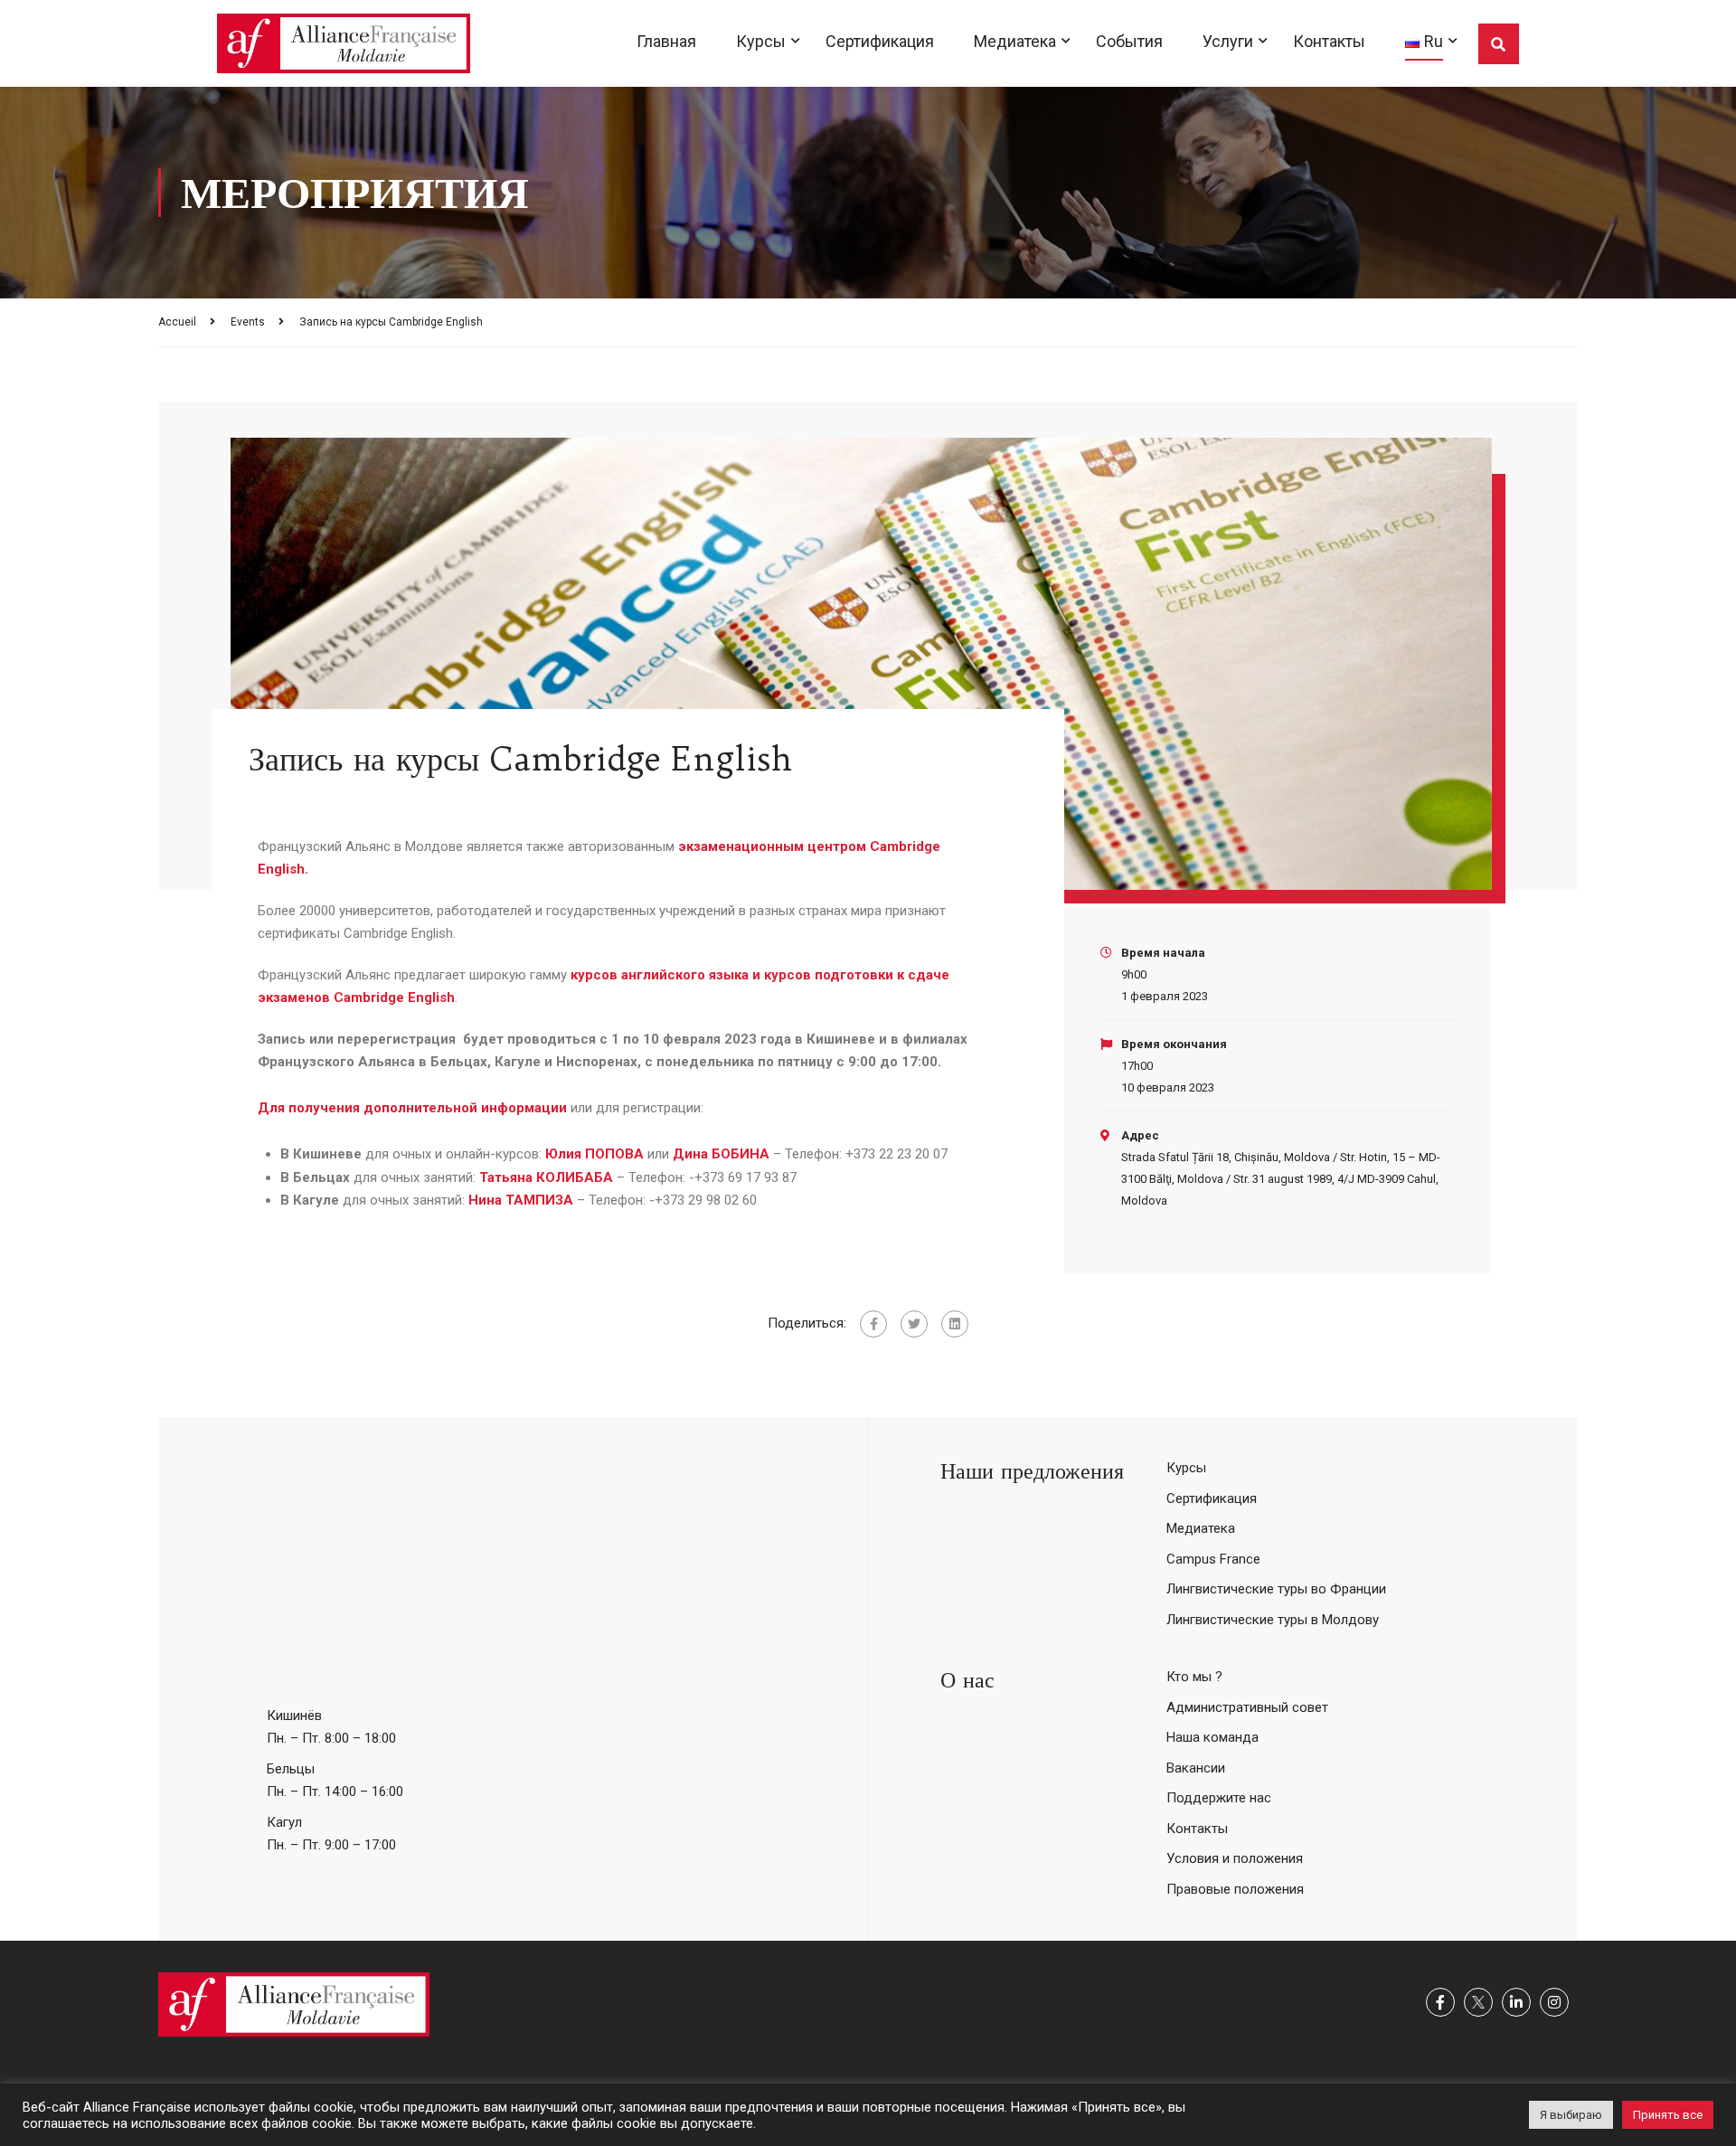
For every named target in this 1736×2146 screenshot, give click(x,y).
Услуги (1228, 41)
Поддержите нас (1219, 1798)
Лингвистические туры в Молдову (1273, 1620)
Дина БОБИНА (721, 1154)
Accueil (177, 322)
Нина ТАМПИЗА (521, 1200)
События (1129, 41)
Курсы (761, 41)
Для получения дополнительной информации (412, 1108)
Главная (666, 41)
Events (248, 322)
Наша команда (1212, 1737)
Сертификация (880, 41)
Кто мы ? (1194, 1677)
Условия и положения (1235, 1858)
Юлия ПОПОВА (594, 1154)
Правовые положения (1235, 1889)
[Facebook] (873, 1324)
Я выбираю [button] (1571, 2115)
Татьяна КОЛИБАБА (546, 1177)
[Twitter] (914, 1324)
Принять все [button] (1668, 2115)
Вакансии (1196, 1768)
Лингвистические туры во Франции (1276, 1589)
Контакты (1329, 41)
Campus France (1213, 1559)
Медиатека (1015, 41)
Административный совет (1247, 1707)
